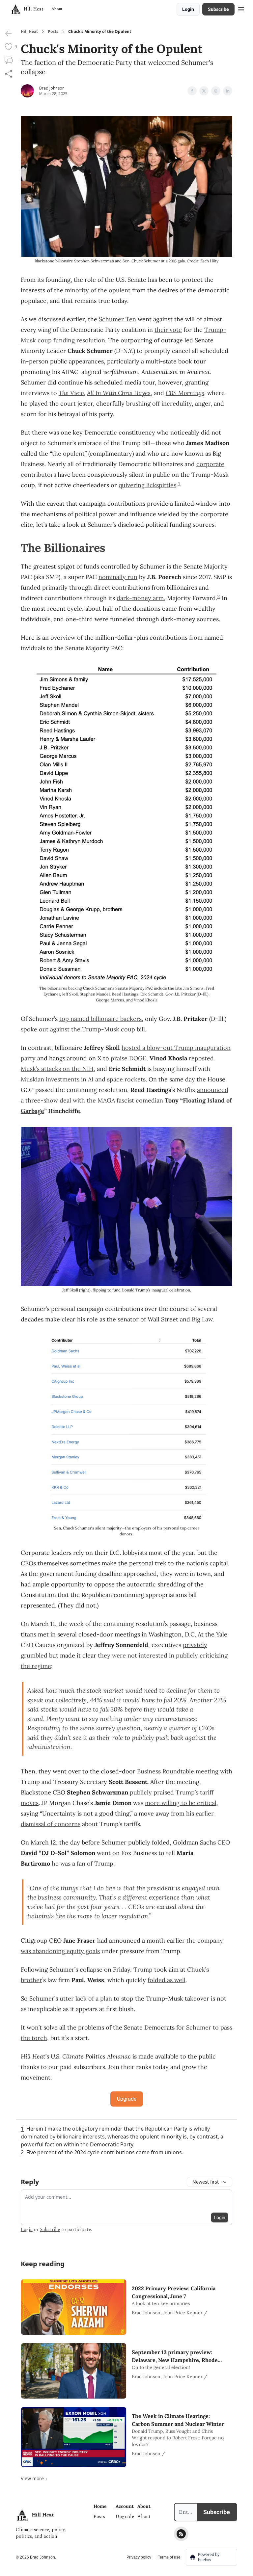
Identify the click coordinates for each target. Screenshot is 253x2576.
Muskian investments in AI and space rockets (83, 1079)
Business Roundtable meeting (178, 1771)
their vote (168, 330)
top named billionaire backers (100, 1019)
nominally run (118, 577)
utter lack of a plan (86, 1998)
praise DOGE (128, 1058)
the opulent (68, 453)
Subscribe (218, 9)
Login (188, 9)
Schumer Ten (117, 319)
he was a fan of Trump (83, 1863)
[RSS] (181, 2534)
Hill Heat (29, 32)
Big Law (202, 1319)
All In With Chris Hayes (119, 393)
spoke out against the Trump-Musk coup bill (83, 1029)
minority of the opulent (98, 290)
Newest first (206, 2182)
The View (71, 393)
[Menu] (241, 8)
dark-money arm (140, 598)
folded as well (167, 1980)
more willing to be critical (181, 1803)
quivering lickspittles (147, 485)
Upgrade (127, 2099)
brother (31, 1980)
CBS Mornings (185, 393)
